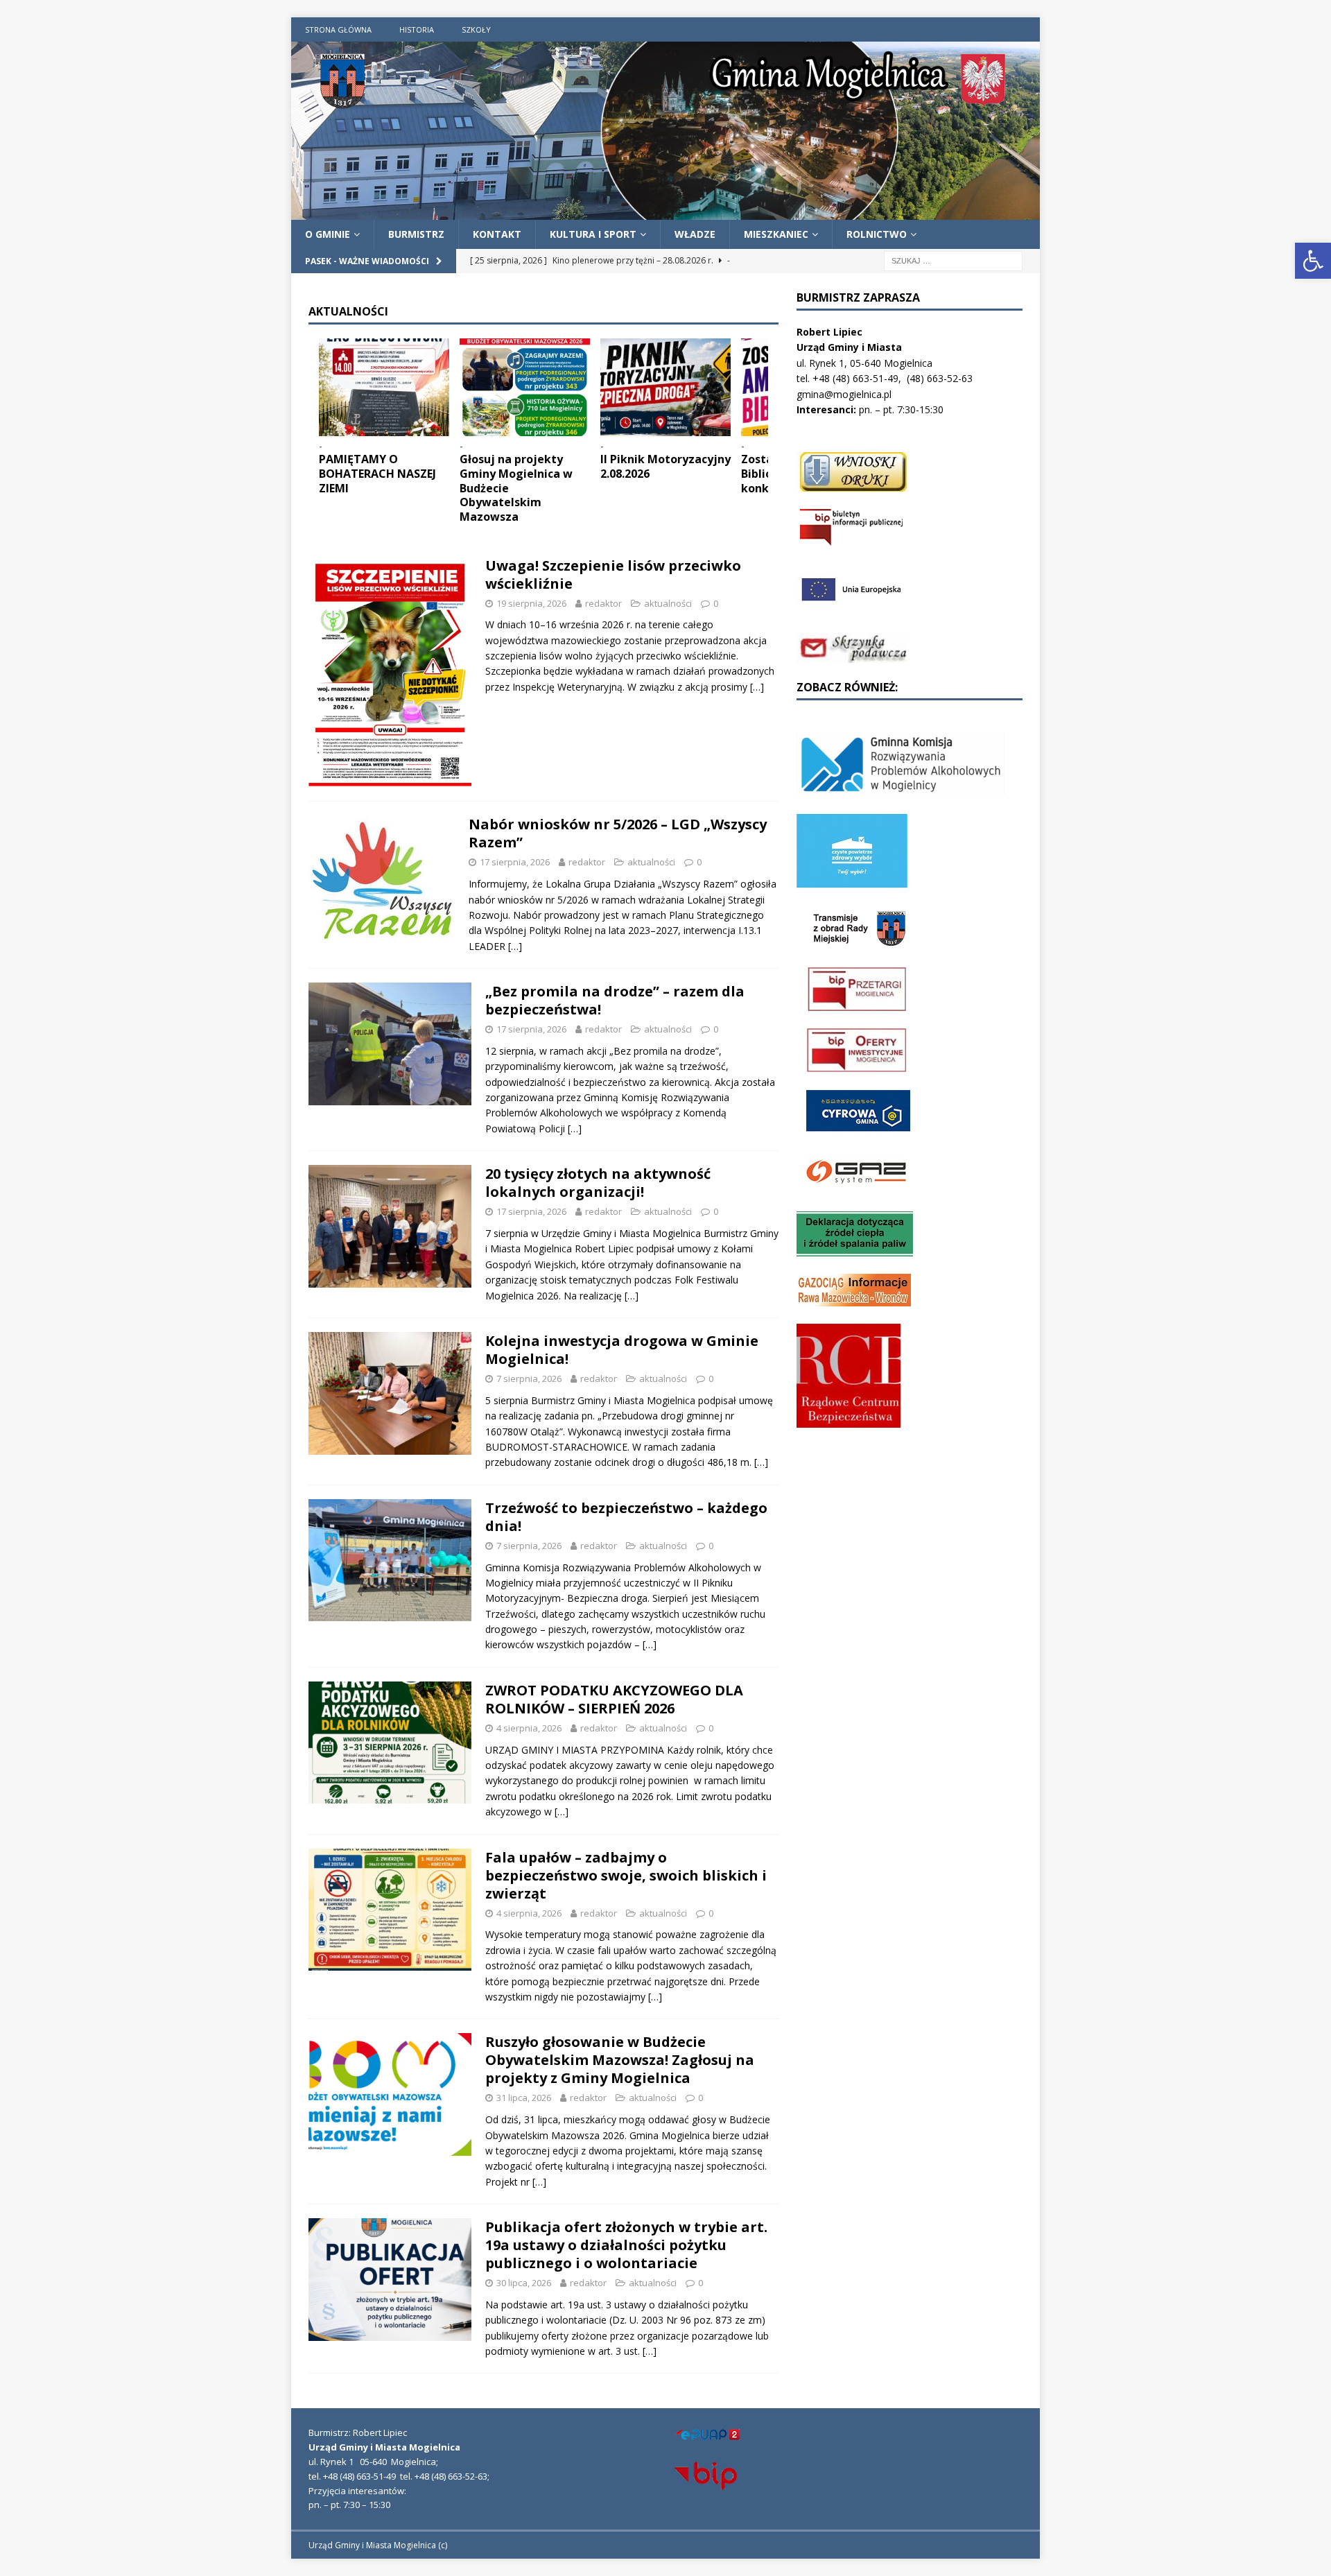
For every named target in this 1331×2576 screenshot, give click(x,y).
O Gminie (328, 234)
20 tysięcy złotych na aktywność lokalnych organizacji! (598, 1183)
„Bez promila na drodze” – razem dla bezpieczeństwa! (615, 1000)
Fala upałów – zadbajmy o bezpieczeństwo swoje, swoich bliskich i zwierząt (626, 1875)
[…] (757, 687)
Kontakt (497, 234)
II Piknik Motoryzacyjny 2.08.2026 (665, 466)
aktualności (668, 603)
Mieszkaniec (776, 234)
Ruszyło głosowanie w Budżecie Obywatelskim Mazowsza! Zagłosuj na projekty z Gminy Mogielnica (620, 2060)
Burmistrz (416, 234)
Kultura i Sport (593, 234)
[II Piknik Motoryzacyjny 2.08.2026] (665, 387)
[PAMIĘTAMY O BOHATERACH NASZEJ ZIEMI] (384, 387)
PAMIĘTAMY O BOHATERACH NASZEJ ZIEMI (377, 474)
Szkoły (476, 29)
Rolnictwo (877, 234)
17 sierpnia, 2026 (515, 862)
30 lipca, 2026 (524, 2283)
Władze (695, 234)
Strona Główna (338, 29)
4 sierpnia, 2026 (529, 1728)
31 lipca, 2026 (524, 2098)
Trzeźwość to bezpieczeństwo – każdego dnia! (626, 1517)
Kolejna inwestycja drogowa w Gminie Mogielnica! (622, 1350)
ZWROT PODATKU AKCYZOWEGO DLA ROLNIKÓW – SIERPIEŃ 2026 (614, 1699)
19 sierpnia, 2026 (531, 603)
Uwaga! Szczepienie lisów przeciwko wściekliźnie (613, 574)
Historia (417, 29)
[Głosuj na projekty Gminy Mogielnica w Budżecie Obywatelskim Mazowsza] (525, 387)
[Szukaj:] (953, 260)
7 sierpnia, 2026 (529, 1378)
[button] (1313, 261)
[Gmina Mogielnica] (665, 211)
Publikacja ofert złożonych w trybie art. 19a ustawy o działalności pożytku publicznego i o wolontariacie (626, 2245)
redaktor (603, 603)
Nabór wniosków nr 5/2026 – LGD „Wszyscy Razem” (618, 833)
